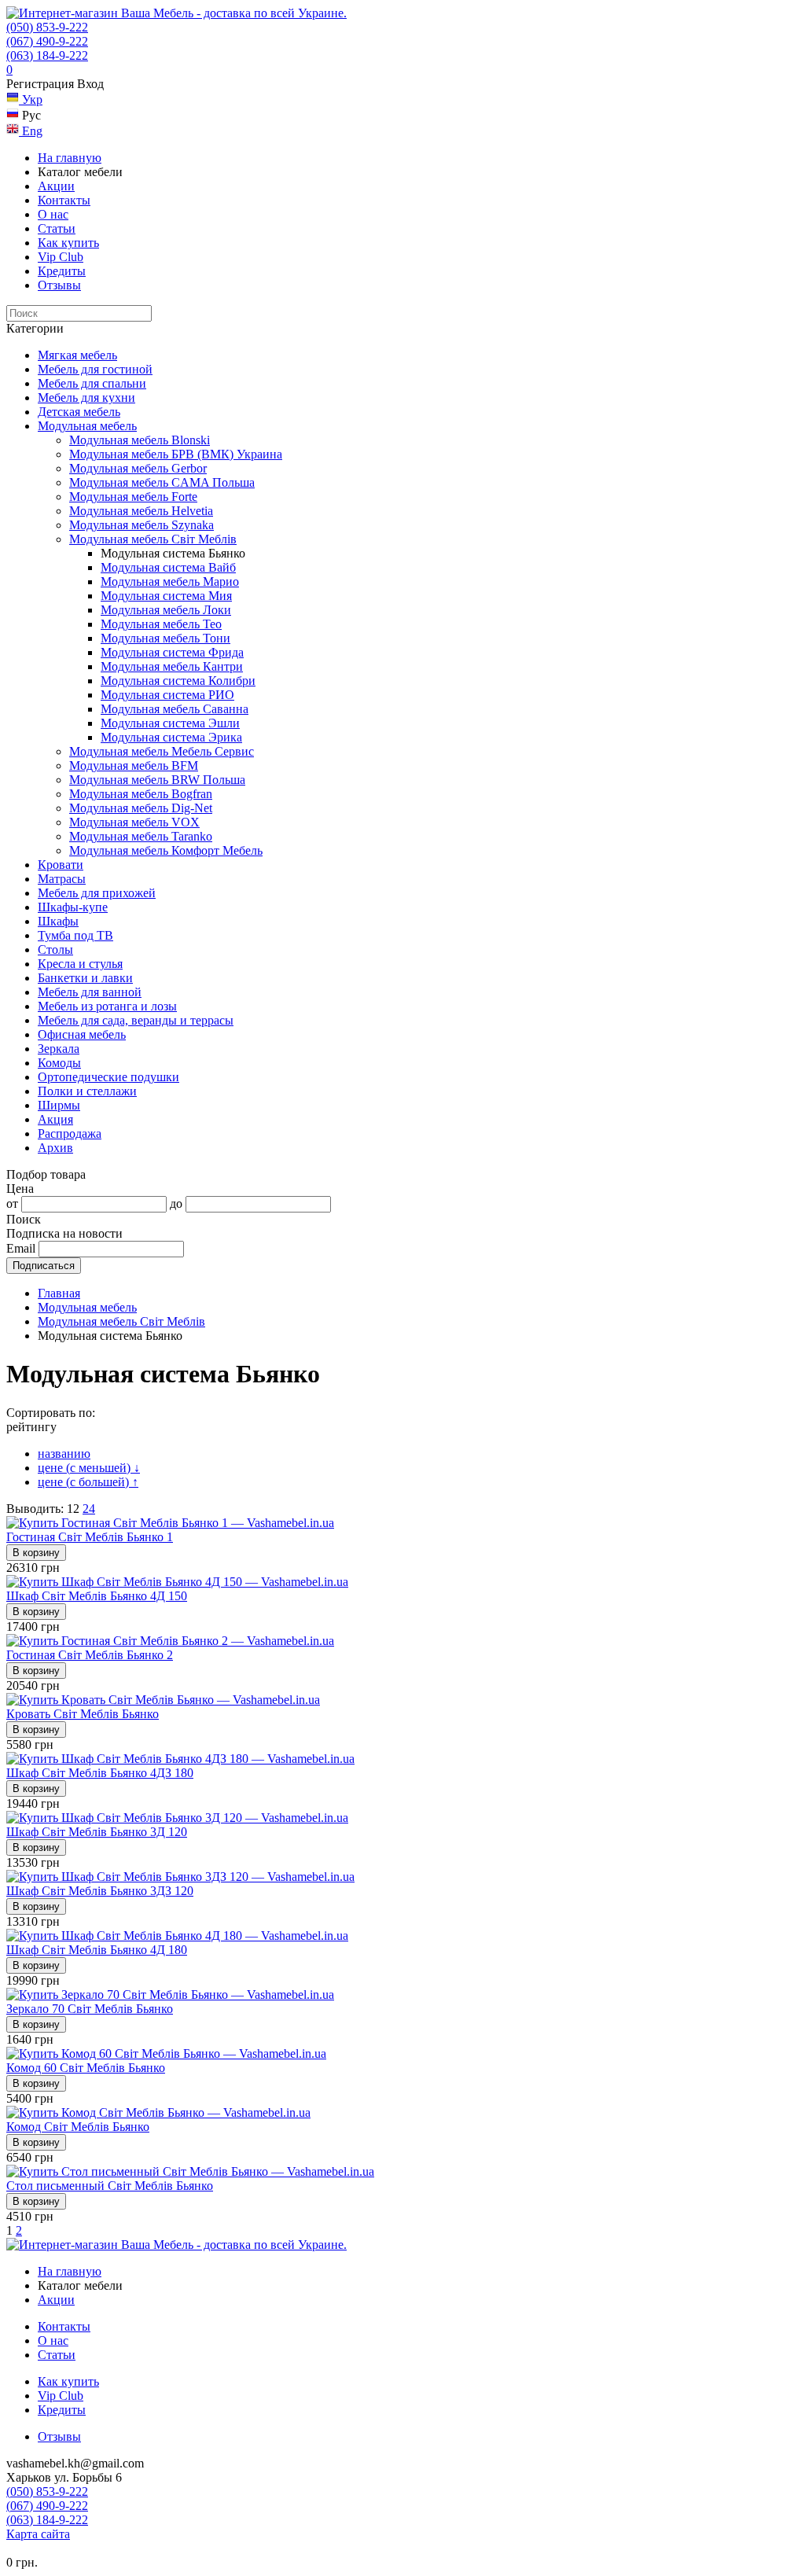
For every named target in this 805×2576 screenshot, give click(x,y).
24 (89, 1509)
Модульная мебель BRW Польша (157, 780)
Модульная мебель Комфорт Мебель (166, 850)
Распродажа (70, 1133)
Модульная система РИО (167, 695)
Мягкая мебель (77, 355)
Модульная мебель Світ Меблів (153, 539)
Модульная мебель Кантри (172, 666)
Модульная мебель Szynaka (142, 525)
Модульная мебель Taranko (141, 836)
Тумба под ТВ (75, 935)
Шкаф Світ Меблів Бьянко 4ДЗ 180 (100, 1773)
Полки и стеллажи (87, 1091)
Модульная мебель (87, 426)
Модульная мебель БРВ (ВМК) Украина (176, 454)
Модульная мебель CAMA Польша (162, 482)
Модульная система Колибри (178, 681)
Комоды (59, 1063)
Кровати (61, 865)
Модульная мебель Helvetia (141, 511)
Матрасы (62, 879)
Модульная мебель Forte (133, 497)
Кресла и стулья (80, 964)
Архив (55, 1148)
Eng (31, 131)
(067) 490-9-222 (47, 41)
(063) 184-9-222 (47, 55)
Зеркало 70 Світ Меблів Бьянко (90, 2009)
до (176, 1203)
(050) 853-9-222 (47, 27)
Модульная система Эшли (170, 723)
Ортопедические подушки (108, 1077)
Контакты (64, 200)
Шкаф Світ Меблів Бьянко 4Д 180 (97, 1950)
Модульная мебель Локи (166, 610)
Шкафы (58, 921)
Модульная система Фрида (172, 652)
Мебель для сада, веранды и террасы (136, 1020)
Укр (31, 99)
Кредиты (62, 271)
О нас (53, 214)
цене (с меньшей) (89, 1468)
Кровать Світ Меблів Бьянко (83, 1714)
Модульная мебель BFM (134, 765)
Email (21, 1248)
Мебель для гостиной (95, 369)
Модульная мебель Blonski (140, 440)
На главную (70, 158)
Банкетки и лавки (85, 978)
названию (64, 1454)
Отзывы (59, 285)
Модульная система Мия (166, 596)
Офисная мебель (82, 1034)
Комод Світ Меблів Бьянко (78, 2127)
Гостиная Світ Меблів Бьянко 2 (90, 1655)
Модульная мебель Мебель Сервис (162, 751)
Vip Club (61, 257)
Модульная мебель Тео (161, 624)
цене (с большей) (88, 1482)
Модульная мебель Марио (170, 581)
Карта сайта (38, 2534)
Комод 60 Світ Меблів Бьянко (86, 2068)
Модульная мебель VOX (134, 822)
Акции (56, 186)
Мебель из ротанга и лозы (107, 1006)
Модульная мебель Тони (165, 638)
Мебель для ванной (90, 992)
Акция (55, 1119)
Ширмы (59, 1105)
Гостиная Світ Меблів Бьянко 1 (90, 1537)
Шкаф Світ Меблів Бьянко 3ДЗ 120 (100, 1891)
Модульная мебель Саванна (175, 709)
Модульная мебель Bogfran (141, 794)
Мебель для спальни (92, 383)
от (12, 1203)
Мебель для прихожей (97, 893)
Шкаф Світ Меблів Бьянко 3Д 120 (97, 1832)
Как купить (68, 243)
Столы (55, 949)
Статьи (57, 228)
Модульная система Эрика (171, 737)
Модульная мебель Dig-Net (141, 808)
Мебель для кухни (86, 397)
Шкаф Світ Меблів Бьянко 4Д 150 (97, 1596)
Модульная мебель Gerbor (138, 468)
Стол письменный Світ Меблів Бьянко (110, 2186)
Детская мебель (79, 412)
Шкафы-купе (73, 907)
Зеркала (59, 1049)
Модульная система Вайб (168, 567)
